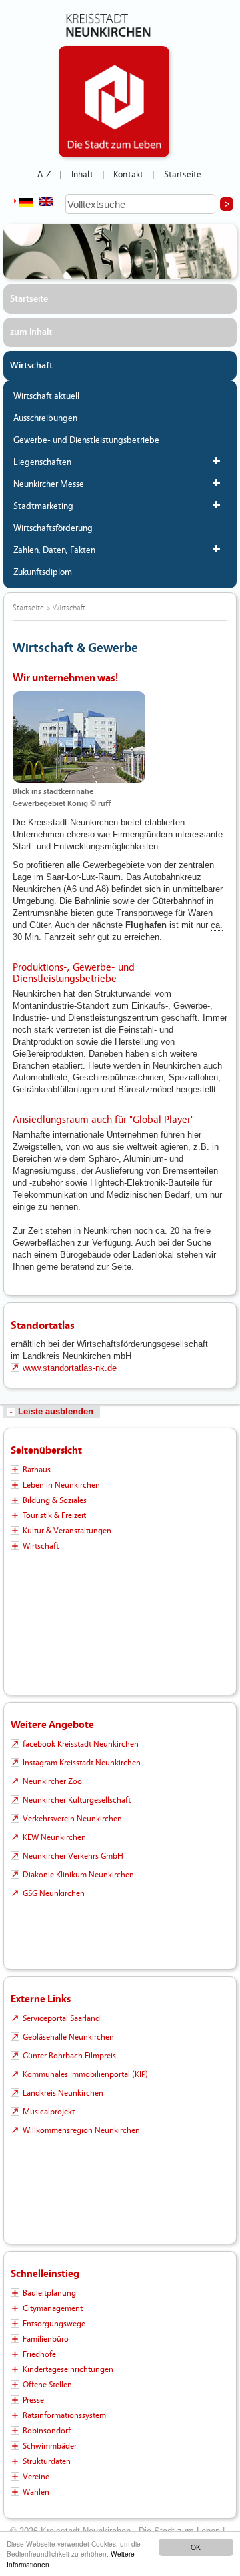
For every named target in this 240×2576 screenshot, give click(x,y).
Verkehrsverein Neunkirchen (72, 1819)
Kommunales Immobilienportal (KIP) (85, 2074)
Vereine (36, 2477)
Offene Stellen (47, 2385)
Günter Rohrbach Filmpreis (69, 2056)
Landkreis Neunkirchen (63, 2093)
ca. (217, 925)
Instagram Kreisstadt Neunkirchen (82, 1763)
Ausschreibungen (45, 418)
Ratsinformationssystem (64, 2415)
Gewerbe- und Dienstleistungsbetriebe (86, 440)
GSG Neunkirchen (54, 1893)
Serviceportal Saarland (61, 2018)
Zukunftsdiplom (43, 572)
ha (187, 1231)
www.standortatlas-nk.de (70, 1368)
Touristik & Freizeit (54, 1515)
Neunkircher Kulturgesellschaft (77, 1800)
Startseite (183, 175)
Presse (33, 2400)
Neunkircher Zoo (52, 1781)
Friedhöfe (39, 2354)
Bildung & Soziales (55, 1500)
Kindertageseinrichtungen (68, 2369)
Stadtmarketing (43, 506)
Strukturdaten (47, 2461)
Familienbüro (46, 2339)
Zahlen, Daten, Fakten (54, 550)
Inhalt (82, 175)
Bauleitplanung (49, 2293)
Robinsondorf (47, 2431)
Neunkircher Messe (49, 484)
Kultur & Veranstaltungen (67, 1531)
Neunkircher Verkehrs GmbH (73, 1856)
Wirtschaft (31, 366)
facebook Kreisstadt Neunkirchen (81, 1744)
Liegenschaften (42, 462)
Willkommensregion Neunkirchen (81, 2130)
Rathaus (37, 1470)
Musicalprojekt (49, 2112)
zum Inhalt (31, 332)
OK (196, 2547)
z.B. (201, 1147)
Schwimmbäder (50, 2446)
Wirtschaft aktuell (46, 396)
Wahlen (36, 2492)
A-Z (44, 175)
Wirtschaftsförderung (53, 528)
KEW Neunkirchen (54, 1837)
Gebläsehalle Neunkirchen (68, 2037)
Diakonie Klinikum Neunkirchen (78, 1875)
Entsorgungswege (54, 2324)
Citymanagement (53, 2308)
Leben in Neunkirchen (61, 1485)
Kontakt (128, 175)
